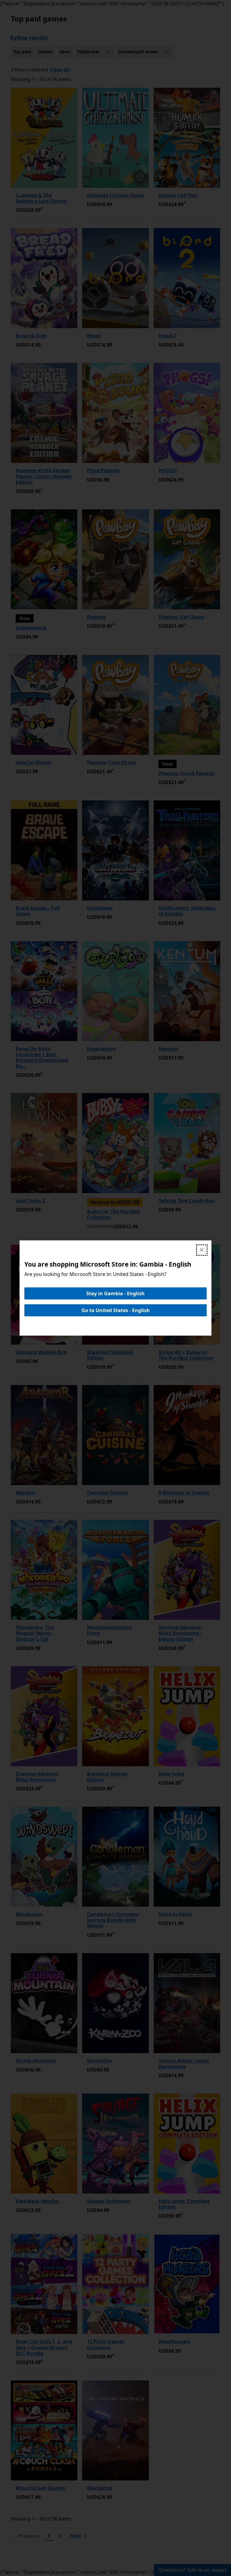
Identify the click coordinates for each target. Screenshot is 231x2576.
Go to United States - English (116, 1310)
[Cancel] (202, 1250)
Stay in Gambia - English (115, 1293)
